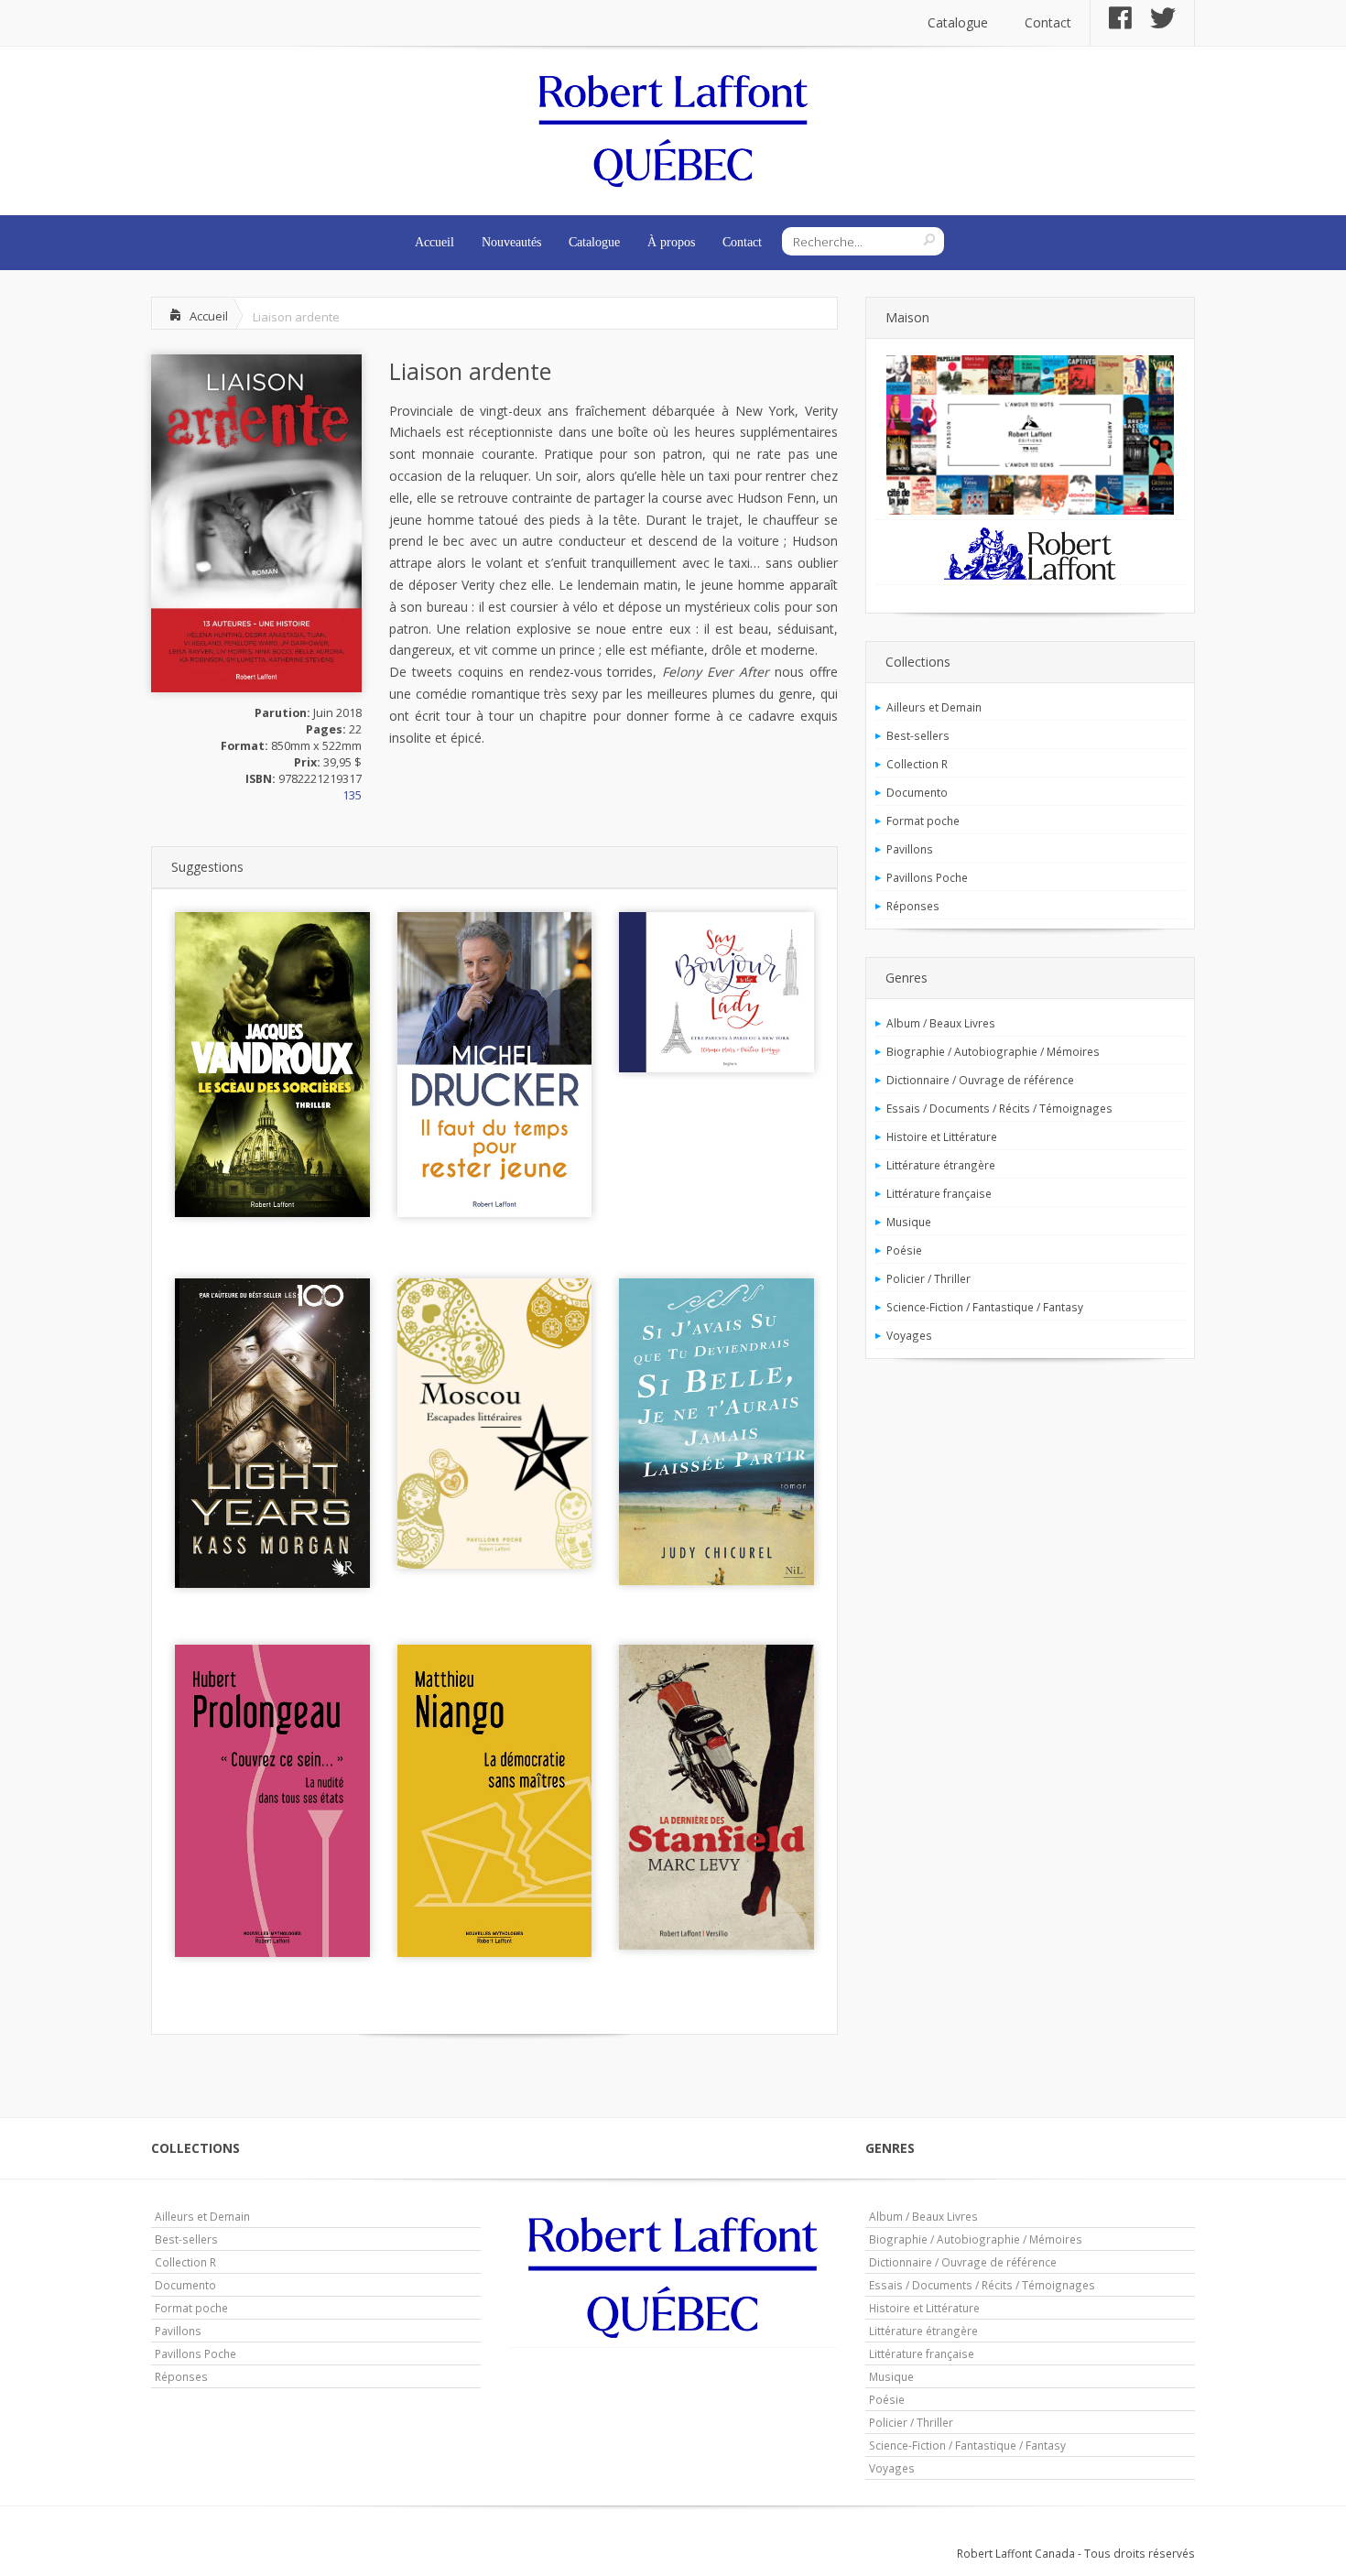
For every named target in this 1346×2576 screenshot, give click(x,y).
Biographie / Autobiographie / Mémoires (993, 1051)
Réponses (913, 906)
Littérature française (939, 1193)
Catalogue (958, 22)
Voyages (909, 1335)
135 (352, 795)
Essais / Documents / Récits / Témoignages (999, 1108)
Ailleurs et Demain (934, 707)
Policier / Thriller (928, 1278)
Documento (917, 792)
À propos (671, 242)
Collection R (917, 764)
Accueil (434, 242)
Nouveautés (511, 242)
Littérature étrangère (941, 1165)
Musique (909, 1222)
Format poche (923, 821)
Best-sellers (918, 735)
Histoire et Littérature (942, 1136)
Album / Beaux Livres (941, 1023)
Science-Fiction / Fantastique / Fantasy (985, 1307)
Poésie (904, 1250)
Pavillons (910, 849)
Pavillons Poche (927, 877)
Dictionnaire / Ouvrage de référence (980, 1080)
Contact (1048, 22)
